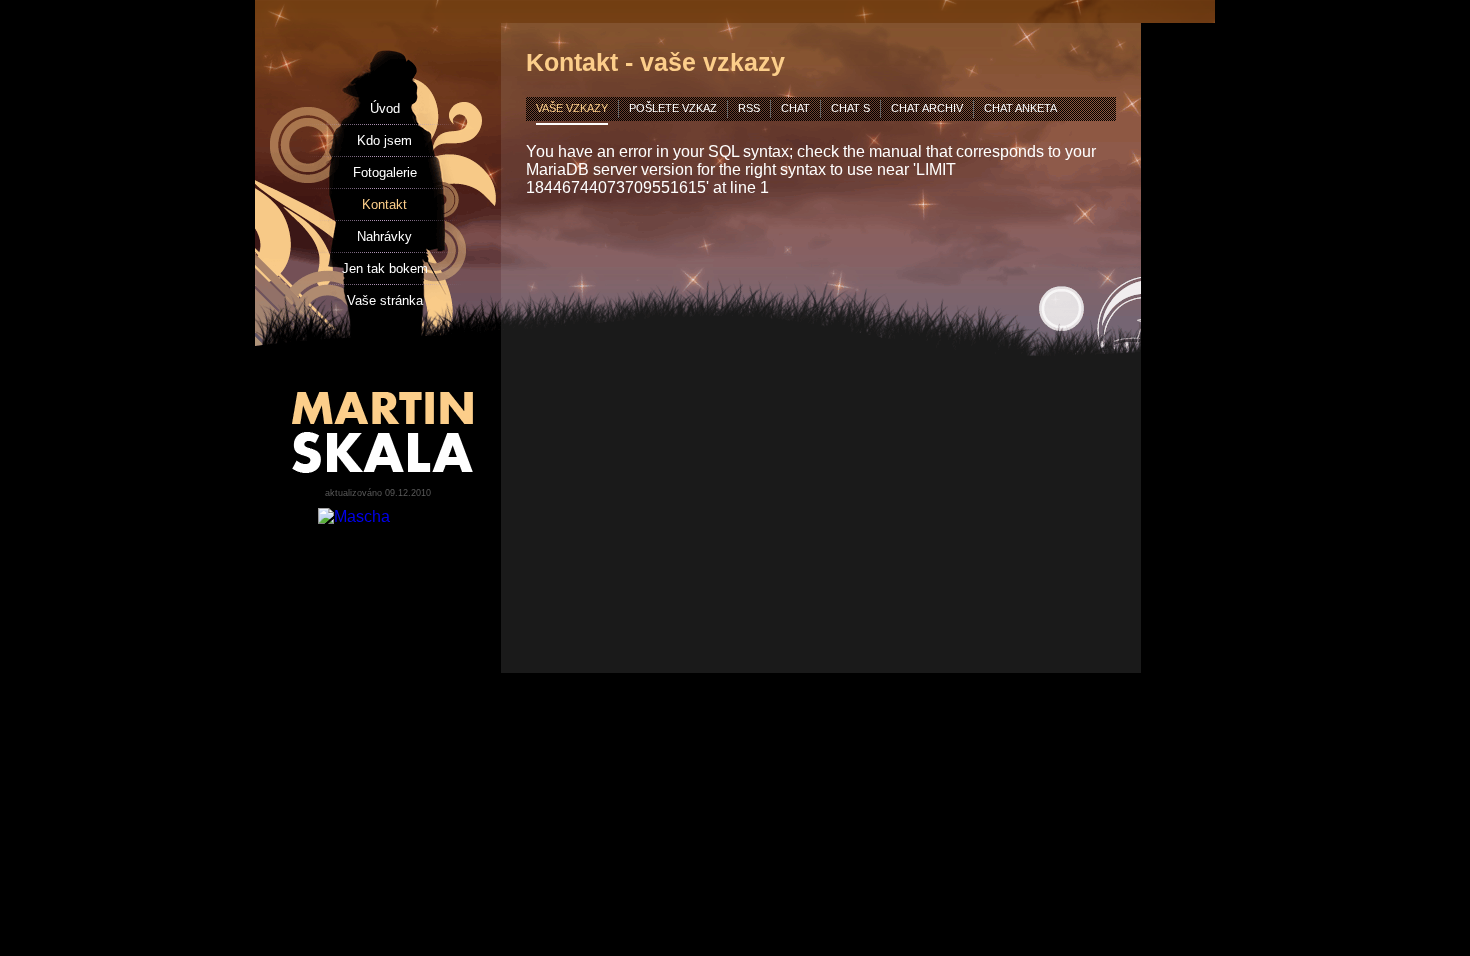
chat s (850, 108)
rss (749, 108)
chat (795, 108)
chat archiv (927, 108)
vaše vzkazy (572, 108)
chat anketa (1020, 108)
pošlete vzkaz (673, 108)
